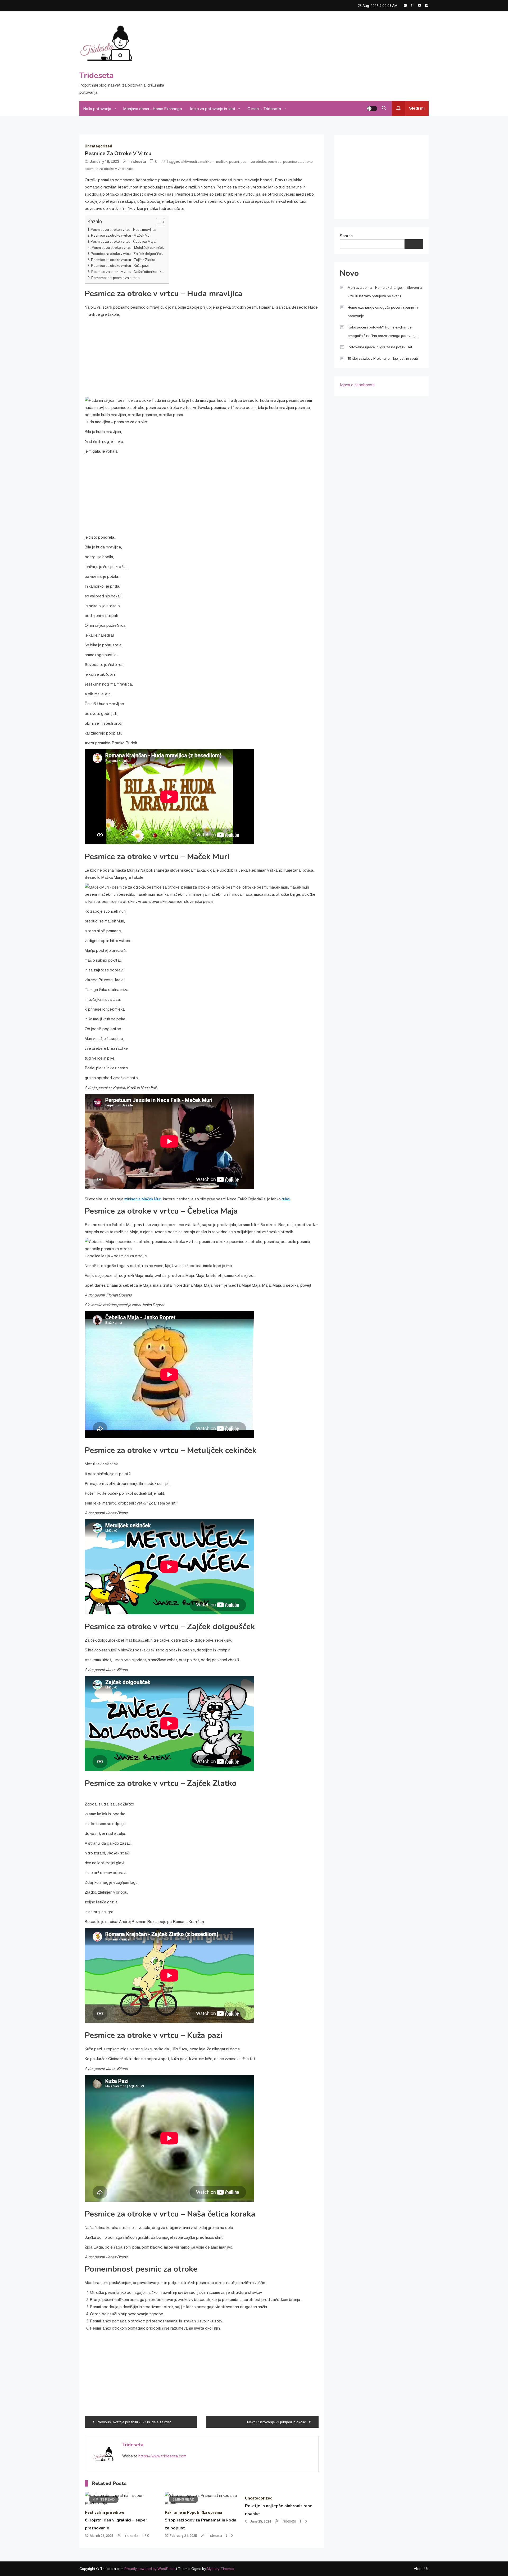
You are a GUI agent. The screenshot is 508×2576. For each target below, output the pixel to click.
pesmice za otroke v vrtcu (105, 169)
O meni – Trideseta (264, 109)
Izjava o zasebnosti (357, 385)
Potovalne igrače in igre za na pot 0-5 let (380, 347)
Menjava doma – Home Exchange (153, 109)
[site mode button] (372, 109)
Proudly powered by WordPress (150, 2569)
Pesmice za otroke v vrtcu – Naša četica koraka (127, 272)
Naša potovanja (97, 109)
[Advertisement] (300, 55)
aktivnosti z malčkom (198, 161)
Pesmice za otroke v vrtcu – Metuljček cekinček (128, 248)
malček (222, 161)
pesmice (275, 161)
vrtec (131, 169)
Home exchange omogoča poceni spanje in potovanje (383, 312)
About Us (421, 2569)
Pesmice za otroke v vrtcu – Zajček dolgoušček (127, 254)
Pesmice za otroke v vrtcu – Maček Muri (121, 235)
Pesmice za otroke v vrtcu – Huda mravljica (123, 230)
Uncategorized (98, 146)
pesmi (234, 161)
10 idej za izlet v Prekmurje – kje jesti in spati (383, 358)
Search (346, 236)
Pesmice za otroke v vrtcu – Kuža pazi (120, 266)
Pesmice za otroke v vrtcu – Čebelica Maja (123, 242)
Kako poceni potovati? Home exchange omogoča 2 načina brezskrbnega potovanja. (383, 331)
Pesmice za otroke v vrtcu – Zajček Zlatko (123, 260)
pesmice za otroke (298, 161)
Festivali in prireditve (105, 2512)
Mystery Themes (221, 2569)
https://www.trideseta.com (162, 2456)
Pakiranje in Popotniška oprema (193, 2512)
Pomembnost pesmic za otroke (115, 278)
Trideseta (97, 76)
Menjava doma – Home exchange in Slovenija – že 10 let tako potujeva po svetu (385, 292)
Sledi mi (417, 108)
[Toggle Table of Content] (158, 222)
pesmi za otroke (253, 161)
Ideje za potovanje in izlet (213, 109)
